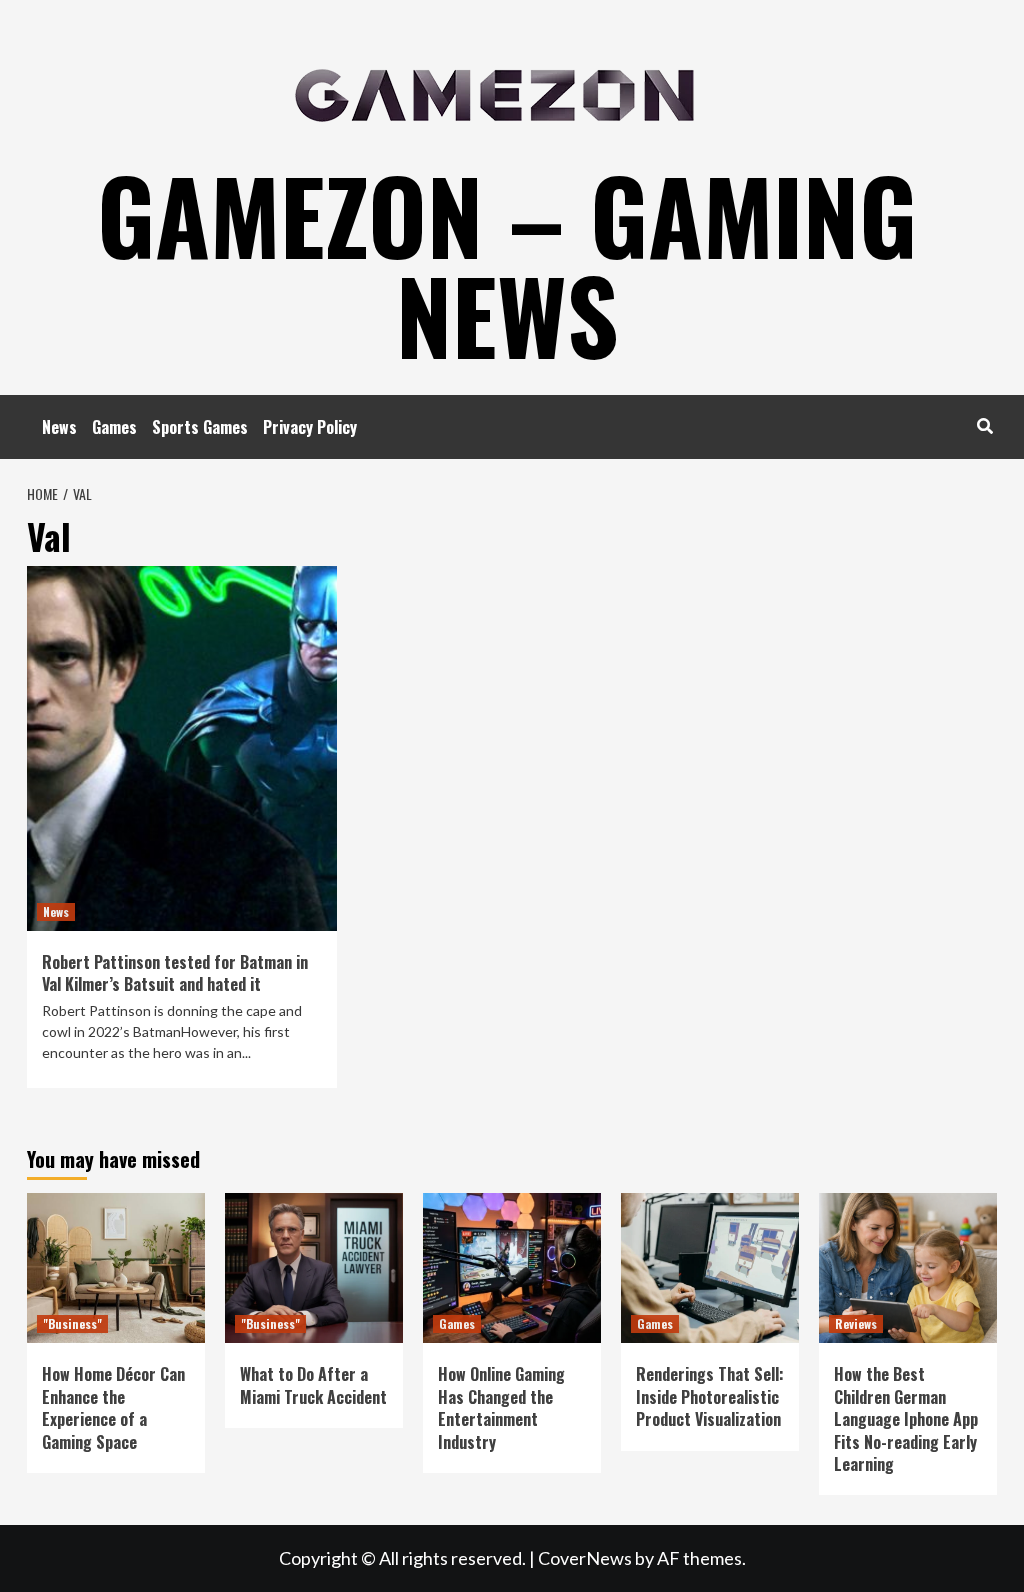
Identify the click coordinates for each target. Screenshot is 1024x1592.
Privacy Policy (310, 427)
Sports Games (200, 427)
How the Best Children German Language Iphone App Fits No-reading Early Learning (906, 1419)
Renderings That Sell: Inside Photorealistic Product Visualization (710, 1396)
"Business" (72, 1323)
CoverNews (585, 1558)
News (59, 427)
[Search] (984, 425)
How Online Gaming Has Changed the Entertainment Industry (501, 1407)
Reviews (856, 1323)
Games (114, 427)
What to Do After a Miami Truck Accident (313, 1385)
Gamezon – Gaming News (507, 264)
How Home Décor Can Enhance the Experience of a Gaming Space (113, 1407)
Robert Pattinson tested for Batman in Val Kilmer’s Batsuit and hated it (175, 973)
